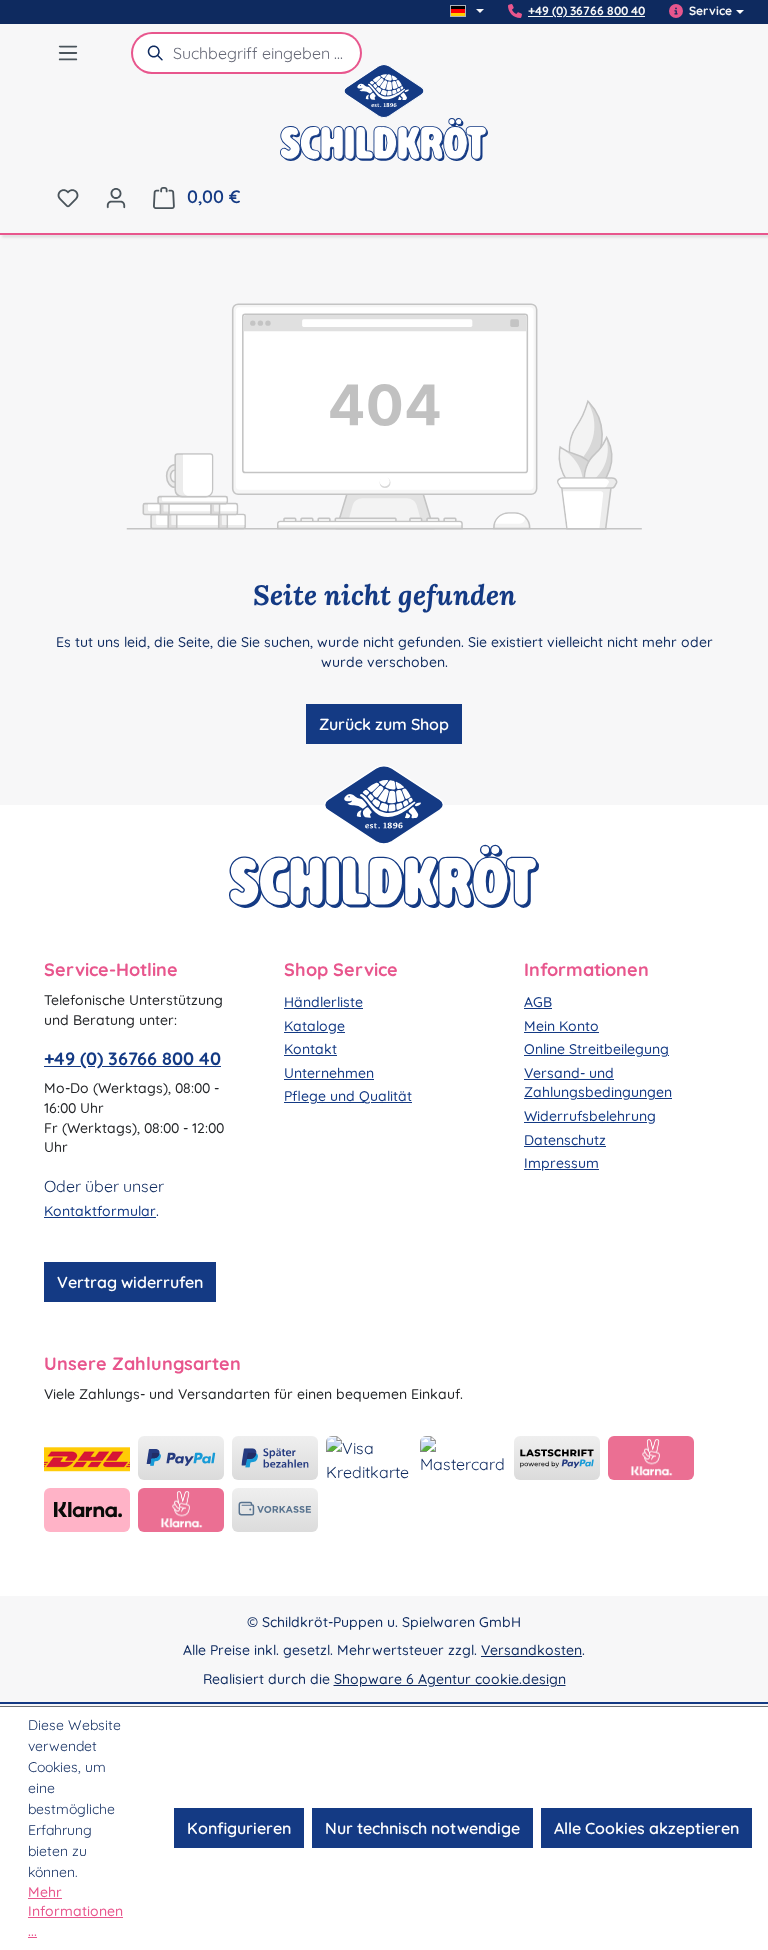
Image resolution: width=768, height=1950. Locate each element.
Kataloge (314, 1026)
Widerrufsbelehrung (590, 1116)
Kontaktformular (100, 1211)
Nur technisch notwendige (422, 1828)
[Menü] (68, 52)
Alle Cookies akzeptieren (646, 1828)
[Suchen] (152, 53)
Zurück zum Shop (384, 724)
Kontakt (310, 1049)
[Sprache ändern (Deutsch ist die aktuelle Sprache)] (467, 11)
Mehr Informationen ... (75, 1911)
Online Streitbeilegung (596, 1049)
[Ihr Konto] (116, 197)
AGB (538, 1002)
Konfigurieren (239, 1828)
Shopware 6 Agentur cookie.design (450, 1679)
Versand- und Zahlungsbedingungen (598, 1083)
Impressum (561, 1163)
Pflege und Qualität (348, 1096)
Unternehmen (329, 1073)
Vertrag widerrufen (130, 1282)
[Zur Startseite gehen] (384, 125)
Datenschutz (565, 1140)
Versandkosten (531, 1650)
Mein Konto (561, 1026)
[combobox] (267, 53)
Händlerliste (323, 1002)
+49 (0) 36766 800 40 (586, 11)
